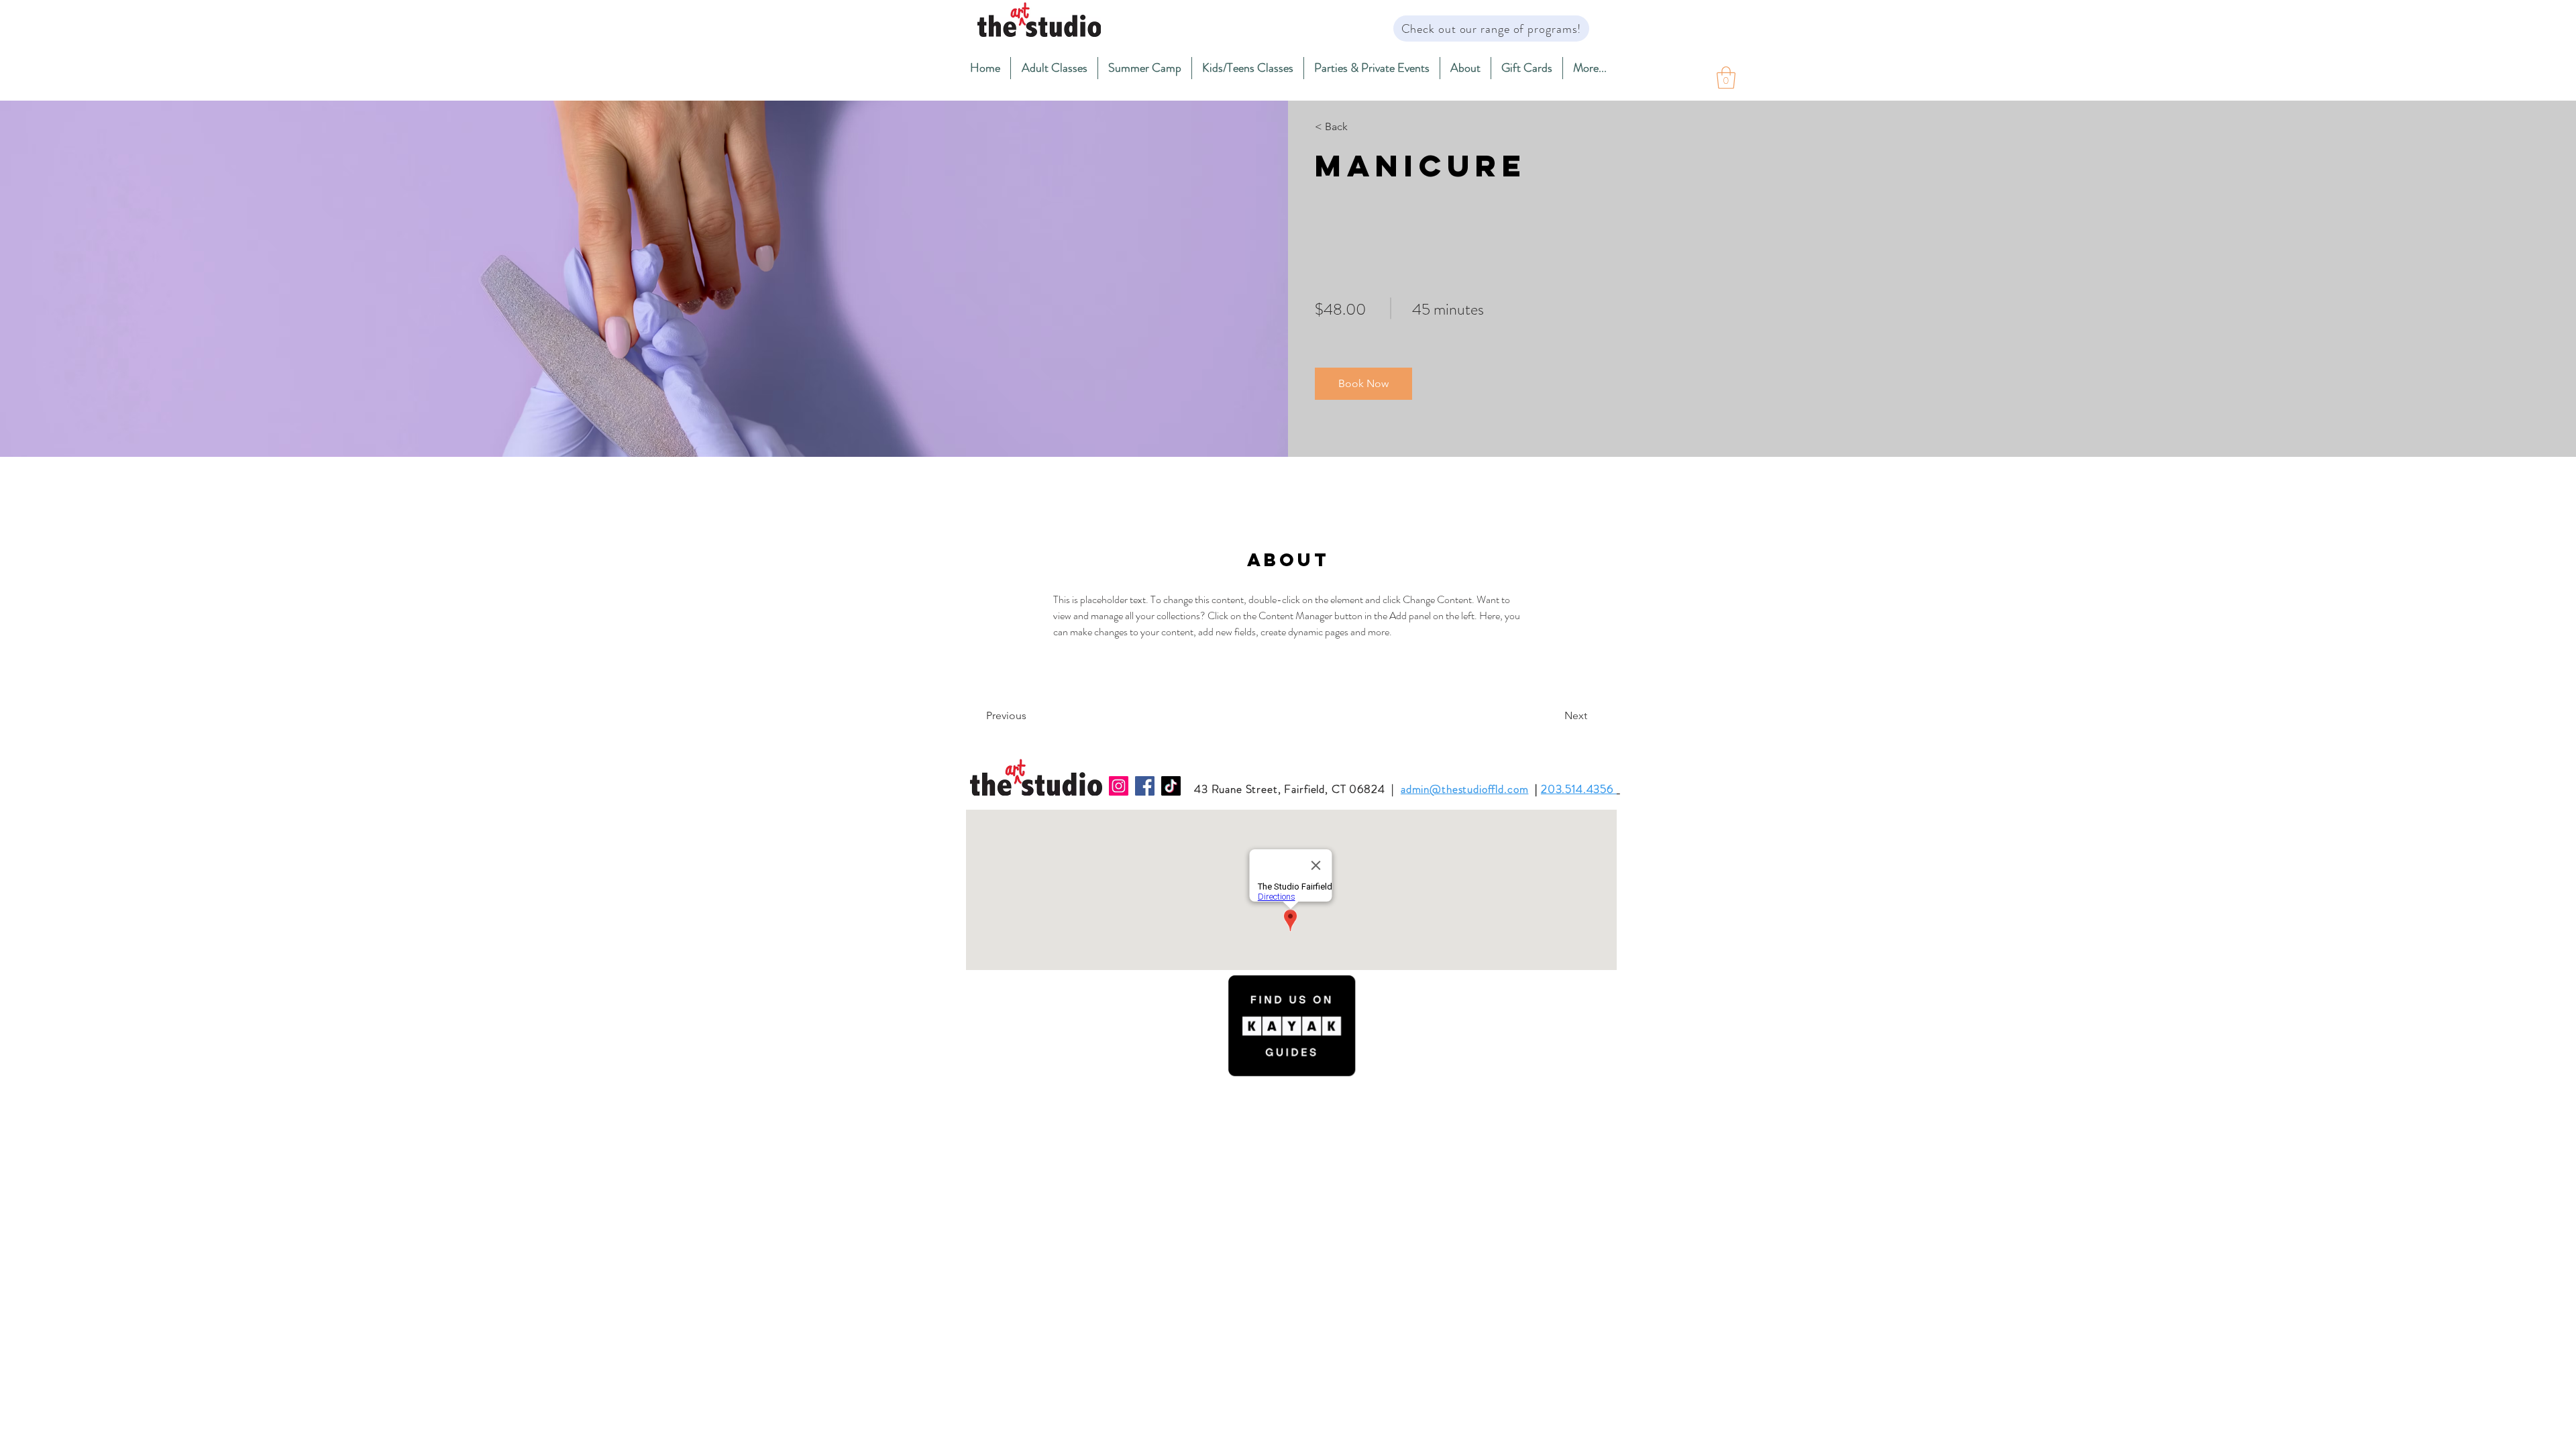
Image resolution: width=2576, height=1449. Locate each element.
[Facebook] (1145, 786)
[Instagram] (1119, 786)
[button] (1054, 68)
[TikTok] (1171, 786)
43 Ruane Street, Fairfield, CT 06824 (1290, 789)
